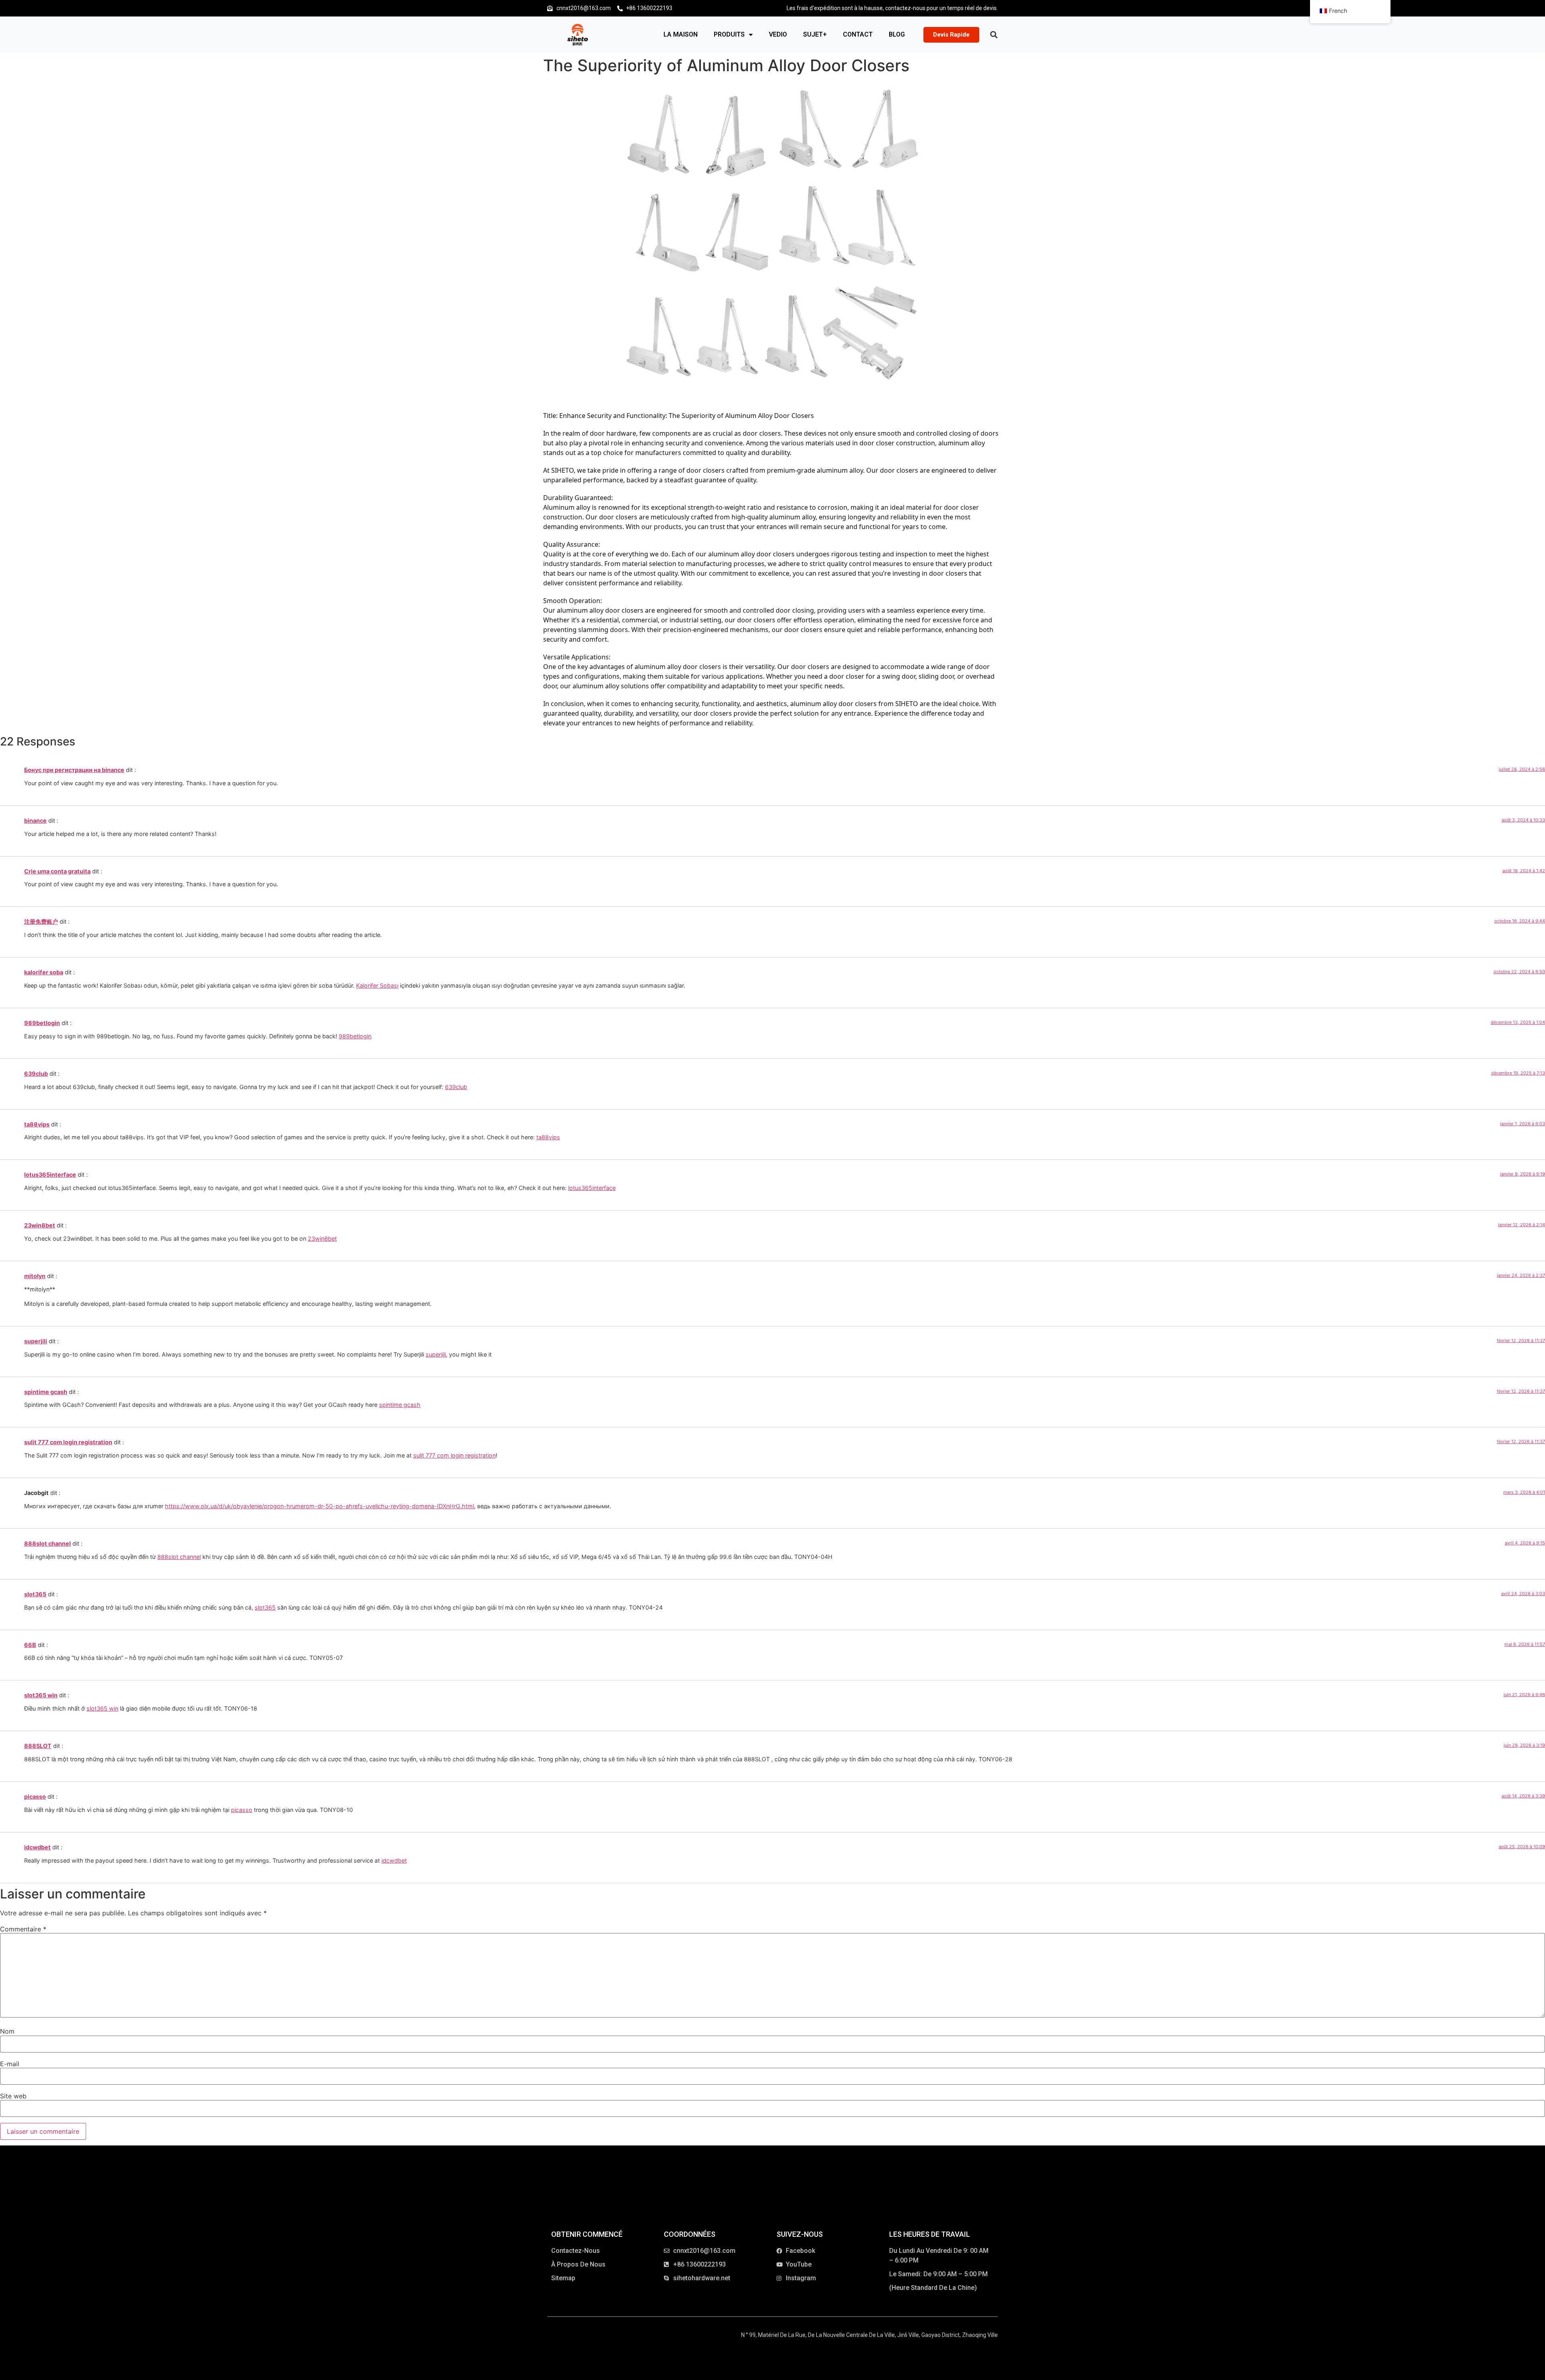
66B (30, 1645)
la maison (681, 34)
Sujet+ (815, 34)
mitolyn (35, 1276)
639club (36, 1074)
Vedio (778, 34)
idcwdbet (37, 1847)
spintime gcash (46, 1392)
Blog (897, 34)
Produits (729, 34)
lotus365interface (50, 1175)
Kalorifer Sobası (377, 985)
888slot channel (47, 1543)
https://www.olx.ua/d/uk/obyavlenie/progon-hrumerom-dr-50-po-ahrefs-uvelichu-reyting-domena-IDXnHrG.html (319, 1506)
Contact (858, 34)
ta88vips (37, 1124)
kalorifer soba (44, 972)
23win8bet (40, 1225)
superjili (36, 1341)
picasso (35, 1796)
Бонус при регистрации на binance (74, 770)
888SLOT (38, 1746)
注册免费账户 (41, 921)
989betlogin (42, 1023)
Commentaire (23, 1929)
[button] (994, 35)
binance (35, 820)
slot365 (35, 1594)
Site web (13, 2096)
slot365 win (41, 1695)
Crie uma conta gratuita (57, 871)
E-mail (10, 2064)
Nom (7, 2031)
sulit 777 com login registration (68, 1442)
